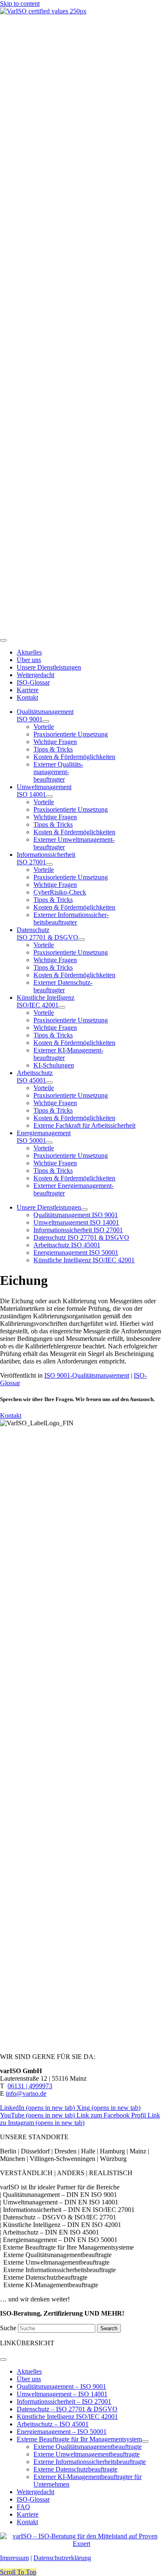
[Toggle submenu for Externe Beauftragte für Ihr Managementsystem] (145, 2441)
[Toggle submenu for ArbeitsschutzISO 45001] (49, 1083)
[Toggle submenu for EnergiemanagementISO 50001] (49, 1143)
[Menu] (3, 640)
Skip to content (20, 4)
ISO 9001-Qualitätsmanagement (87, 1375)
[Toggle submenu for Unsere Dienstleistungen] (84, 1210)
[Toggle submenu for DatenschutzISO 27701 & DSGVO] (81, 940)
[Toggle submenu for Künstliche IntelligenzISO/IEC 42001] (62, 1007)
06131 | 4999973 (30, 2086)
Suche (9, 2328)
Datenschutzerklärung (62, 2558)
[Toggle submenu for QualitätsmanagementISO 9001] (46, 721)
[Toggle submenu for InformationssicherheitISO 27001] (49, 864)
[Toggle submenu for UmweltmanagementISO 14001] (49, 797)
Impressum (14, 2558)
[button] (18, 2572)
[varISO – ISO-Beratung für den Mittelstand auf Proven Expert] (81, 2544)
